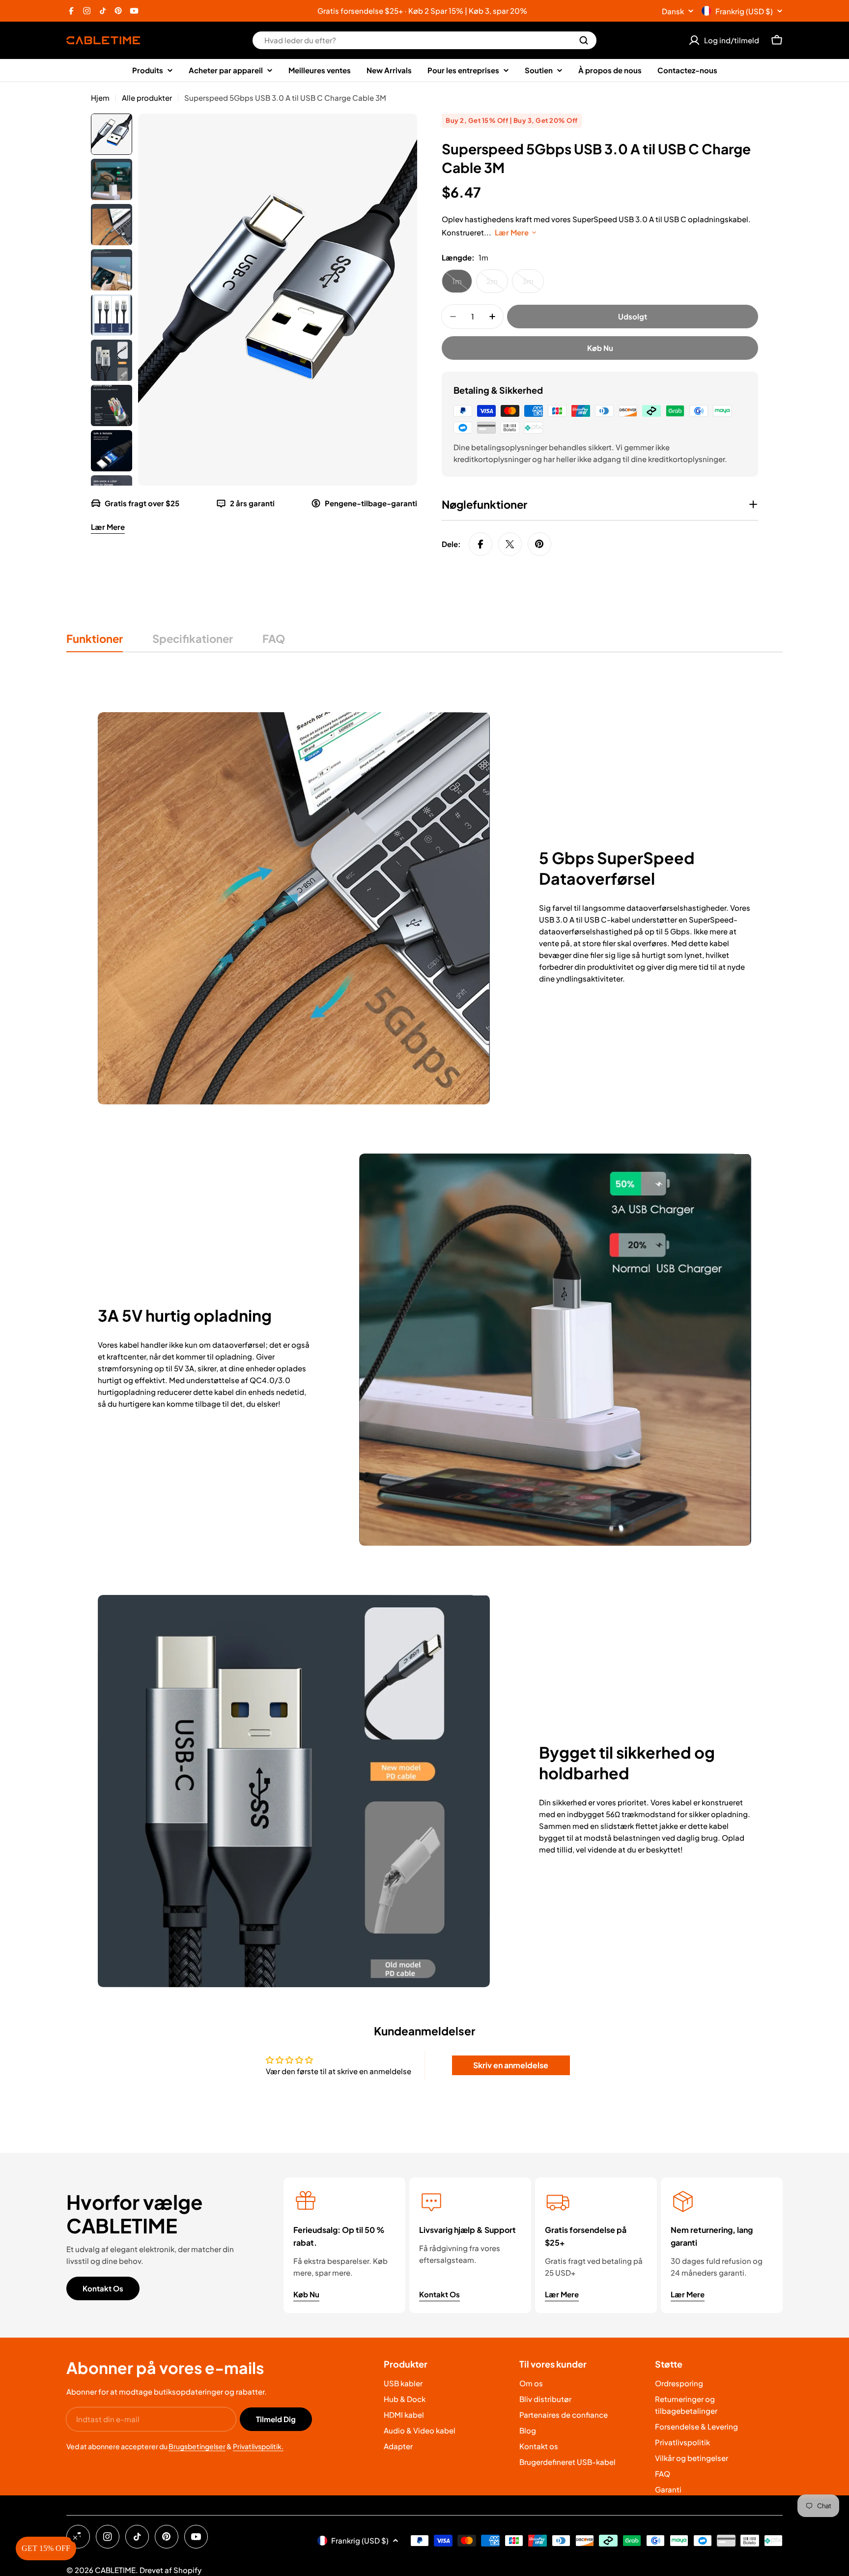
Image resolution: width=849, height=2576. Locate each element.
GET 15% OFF (351, 1363)
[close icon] (560, 1196)
